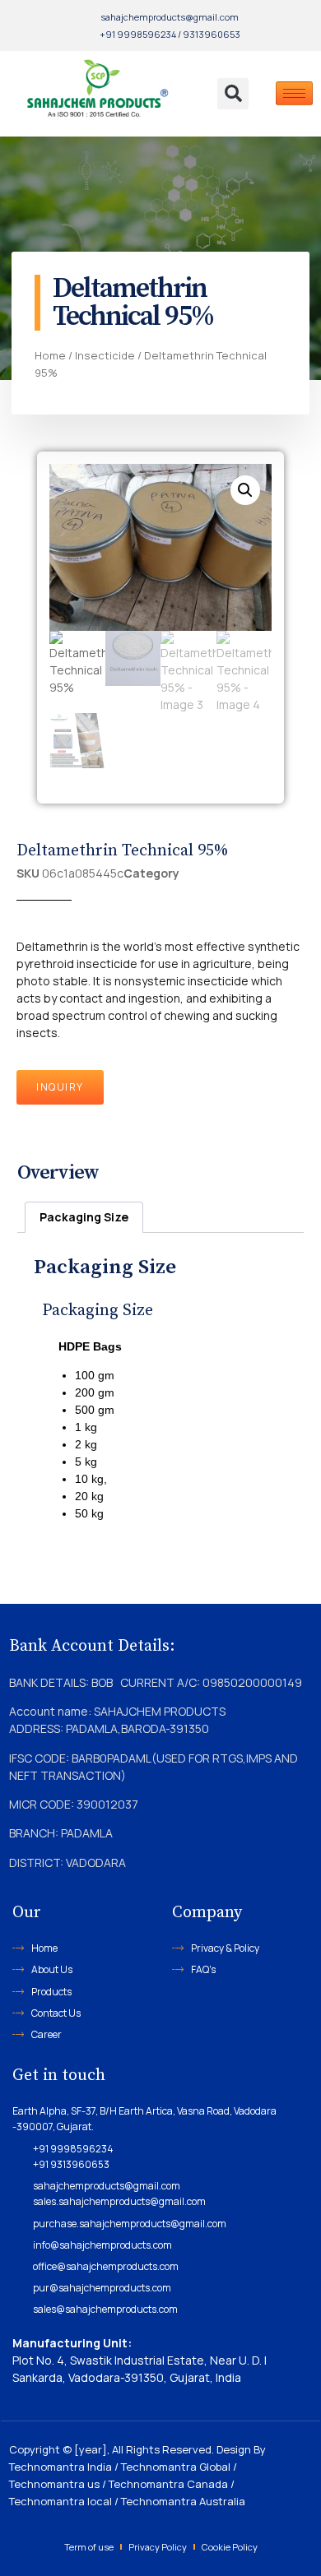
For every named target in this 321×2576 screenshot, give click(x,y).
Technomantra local (60, 2501)
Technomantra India (60, 2467)
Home (50, 355)
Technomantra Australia (183, 2501)
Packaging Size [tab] (84, 1217)
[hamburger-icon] (294, 93)
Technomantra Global (176, 2467)
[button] (233, 94)
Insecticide (105, 355)
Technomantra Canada (168, 2484)
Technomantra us (54, 2484)
